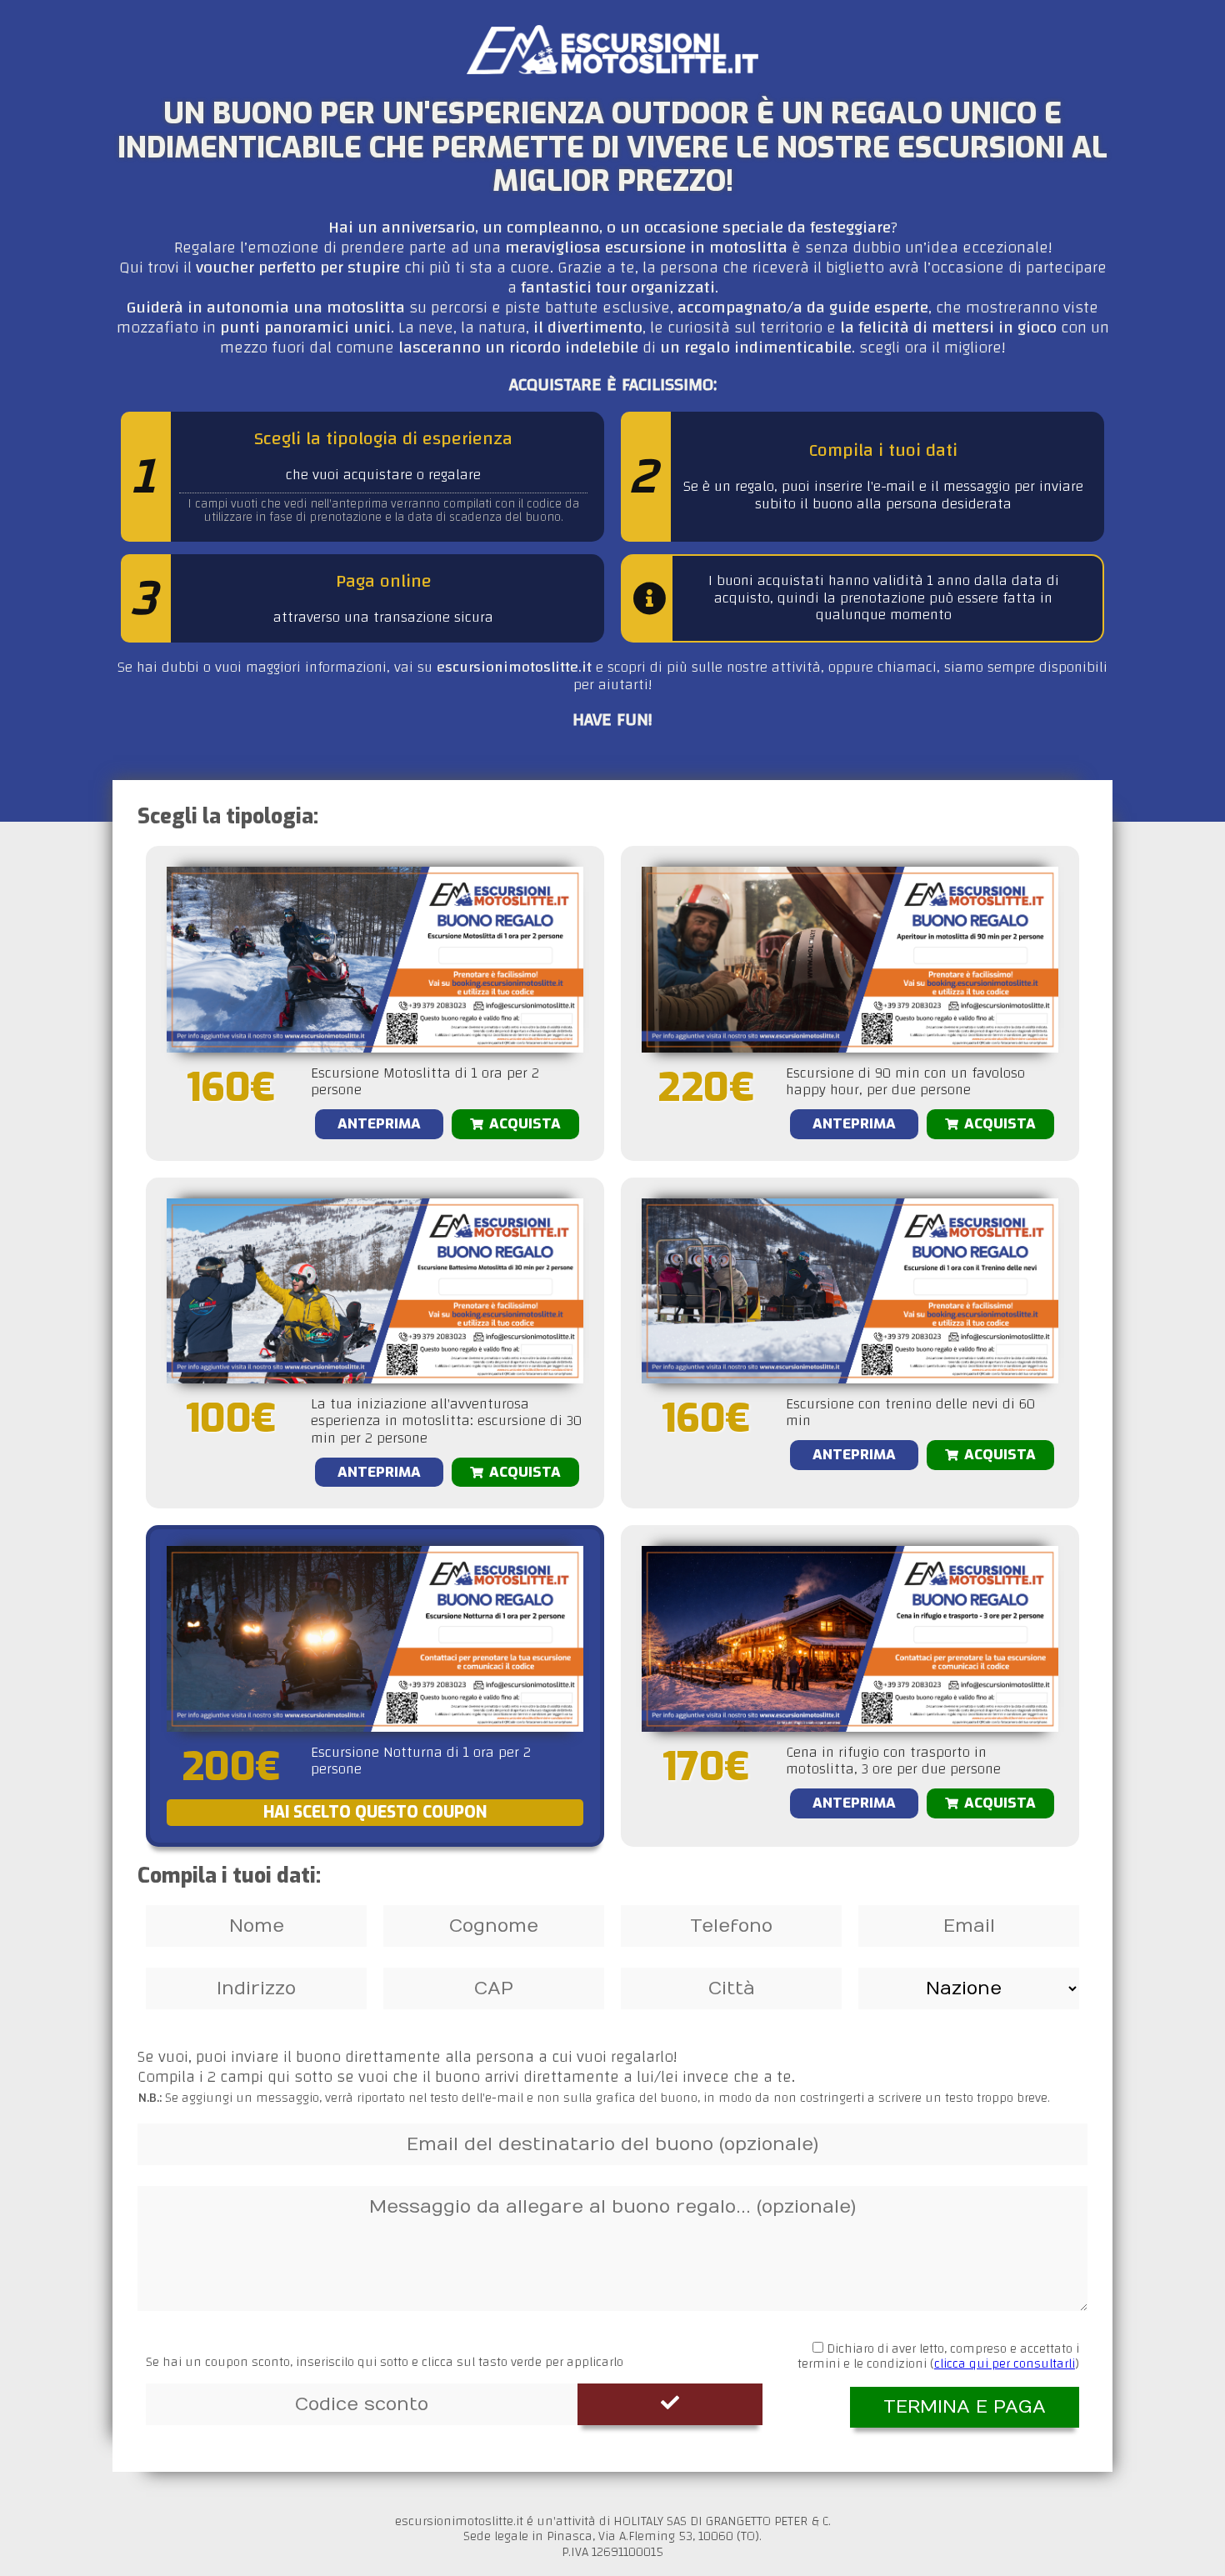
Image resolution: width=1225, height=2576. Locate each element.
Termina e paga (965, 2407)
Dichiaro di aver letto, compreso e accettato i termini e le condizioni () (938, 2356)
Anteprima (379, 1124)
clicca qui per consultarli (1005, 2363)
